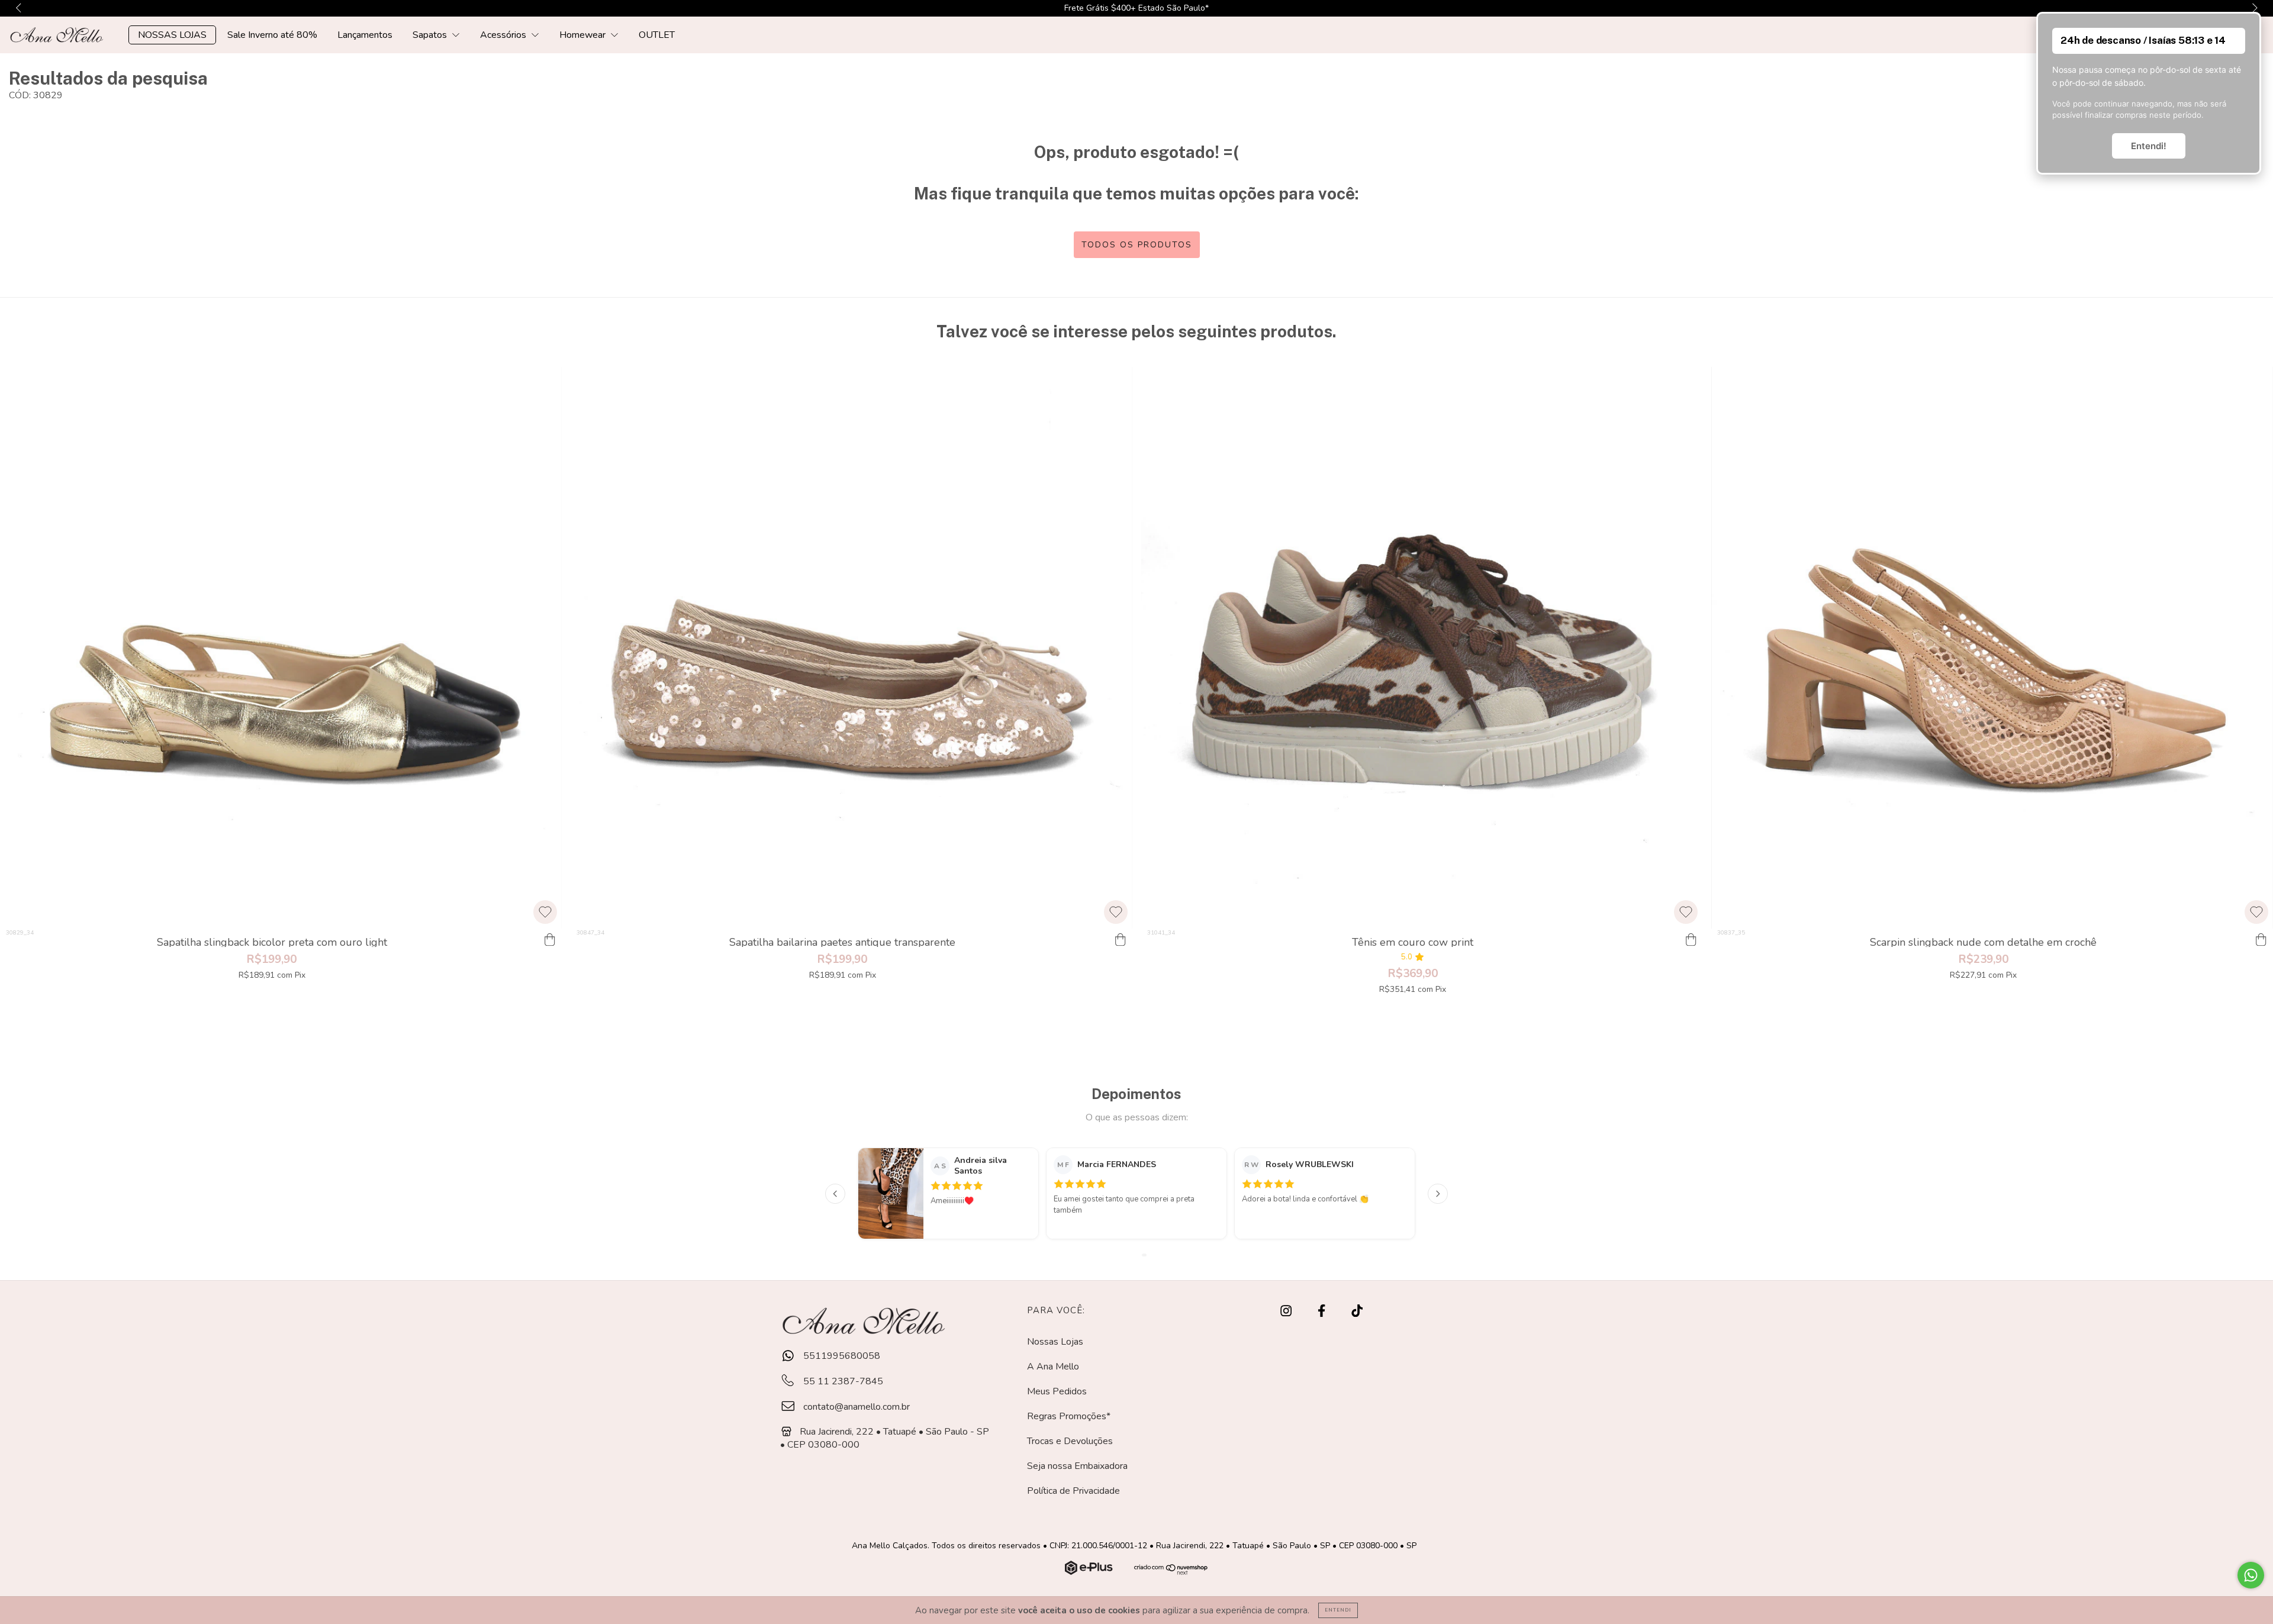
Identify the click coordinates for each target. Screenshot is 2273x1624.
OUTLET (657, 35)
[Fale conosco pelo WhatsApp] (2251, 1575)
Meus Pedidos (1057, 1391)
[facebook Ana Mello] (1323, 1312)
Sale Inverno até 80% (272, 35)
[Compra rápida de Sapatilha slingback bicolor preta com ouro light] (550, 940)
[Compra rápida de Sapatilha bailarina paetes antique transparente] (1121, 940)
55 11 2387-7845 (842, 1381)
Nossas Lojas (1055, 1342)
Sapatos (431, 35)
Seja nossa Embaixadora (1077, 1466)
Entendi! (2149, 146)
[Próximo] (1438, 1194)
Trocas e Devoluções (1070, 1441)
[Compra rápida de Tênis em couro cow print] (1691, 940)
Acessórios (504, 35)
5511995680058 (841, 1356)
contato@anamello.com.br (857, 1407)
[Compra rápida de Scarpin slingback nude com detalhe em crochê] (2261, 940)
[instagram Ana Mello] (1287, 1312)
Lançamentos (365, 35)
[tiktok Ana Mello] (1357, 1312)
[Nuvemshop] (1090, 1572)
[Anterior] (835, 1194)
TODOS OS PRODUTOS (1137, 245)
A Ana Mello (1053, 1367)
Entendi (1338, 1610)
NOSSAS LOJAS (172, 35)
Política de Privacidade (1073, 1491)
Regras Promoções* (1069, 1416)
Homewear (584, 35)
